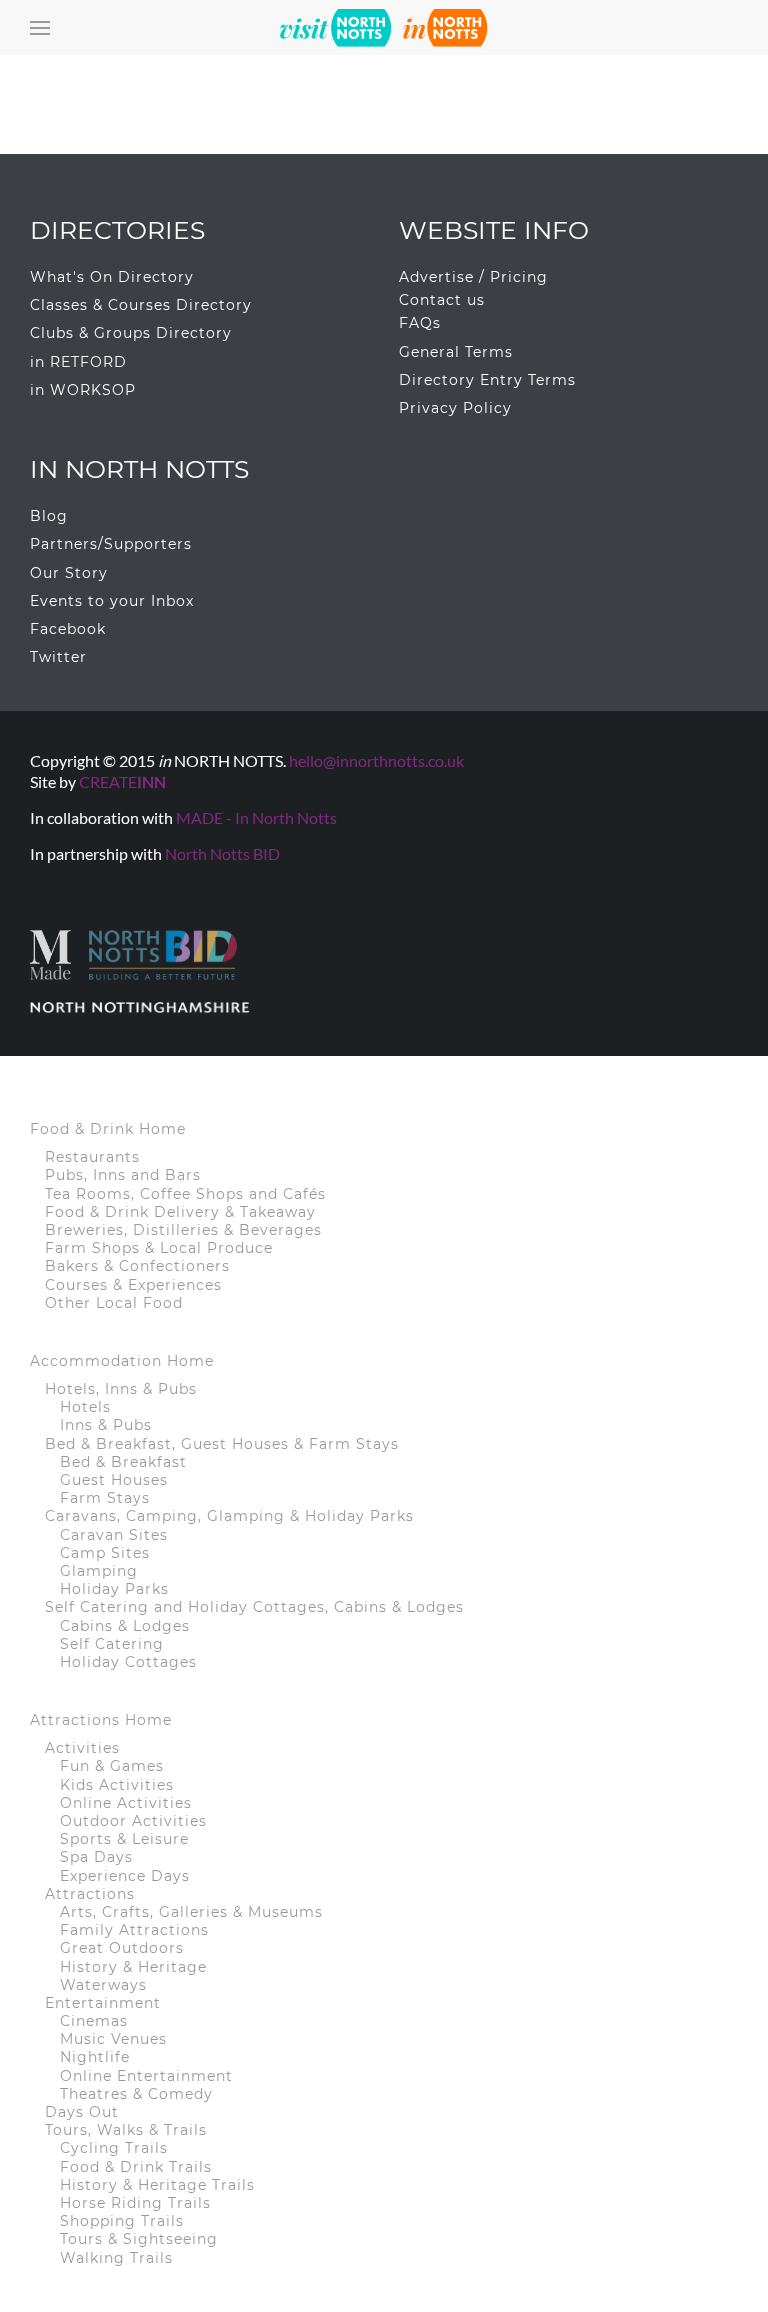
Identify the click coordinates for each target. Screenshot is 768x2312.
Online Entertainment (146, 2076)
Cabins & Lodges (125, 1626)
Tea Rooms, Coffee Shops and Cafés (185, 1194)
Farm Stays (105, 1498)
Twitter (58, 657)
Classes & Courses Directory (141, 305)
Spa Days (96, 1857)
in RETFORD (78, 362)
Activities (82, 1748)
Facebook (68, 629)
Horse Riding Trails (135, 2203)
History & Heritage (133, 1967)
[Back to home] (384, 27)
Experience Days (125, 1876)
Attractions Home (101, 1720)
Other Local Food (114, 1303)
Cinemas (94, 2021)
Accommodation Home (122, 1361)
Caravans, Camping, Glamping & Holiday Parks (229, 1516)
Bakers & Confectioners (137, 1266)
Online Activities (126, 1803)
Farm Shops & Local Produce (159, 1248)
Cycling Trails (114, 2148)
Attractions (90, 1894)
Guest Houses (114, 1480)
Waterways (103, 1985)
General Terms (456, 352)
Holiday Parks (114, 1589)
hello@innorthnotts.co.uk (376, 760)
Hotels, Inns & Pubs (121, 1389)
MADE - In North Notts (256, 817)
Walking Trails (116, 2258)
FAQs (420, 323)
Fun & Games (112, 1766)
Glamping (99, 1571)
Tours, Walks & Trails (126, 2130)
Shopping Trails (122, 2221)
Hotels (85, 1407)
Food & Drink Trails (136, 2167)
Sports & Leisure (124, 1839)
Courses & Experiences (133, 1285)
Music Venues (113, 2039)
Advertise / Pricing (473, 277)
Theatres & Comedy (136, 2094)
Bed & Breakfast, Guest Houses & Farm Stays (222, 1444)
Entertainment (103, 2003)
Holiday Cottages (128, 1662)
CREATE (122, 781)
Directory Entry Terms (487, 380)
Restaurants (92, 1157)
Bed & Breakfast (123, 1462)
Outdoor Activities (133, 1821)
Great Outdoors (122, 1948)
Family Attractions (134, 1930)
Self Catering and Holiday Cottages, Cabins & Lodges (254, 1607)
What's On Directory (112, 277)
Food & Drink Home (108, 1129)
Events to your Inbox (112, 601)
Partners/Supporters (111, 544)
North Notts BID (222, 853)
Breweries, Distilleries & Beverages (183, 1230)
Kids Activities (117, 1785)
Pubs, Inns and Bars (123, 1175)
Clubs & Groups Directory (131, 333)
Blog (49, 516)
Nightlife (95, 2057)
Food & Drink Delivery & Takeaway (180, 1212)
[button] (40, 27)
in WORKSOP (83, 390)
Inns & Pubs (106, 1425)
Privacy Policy (455, 408)
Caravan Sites (114, 1535)
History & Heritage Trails (157, 2185)
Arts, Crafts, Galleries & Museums (191, 1912)
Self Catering (112, 1644)
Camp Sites (105, 1553)
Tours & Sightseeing (139, 2239)
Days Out (82, 2112)
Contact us (442, 300)
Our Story (69, 573)
